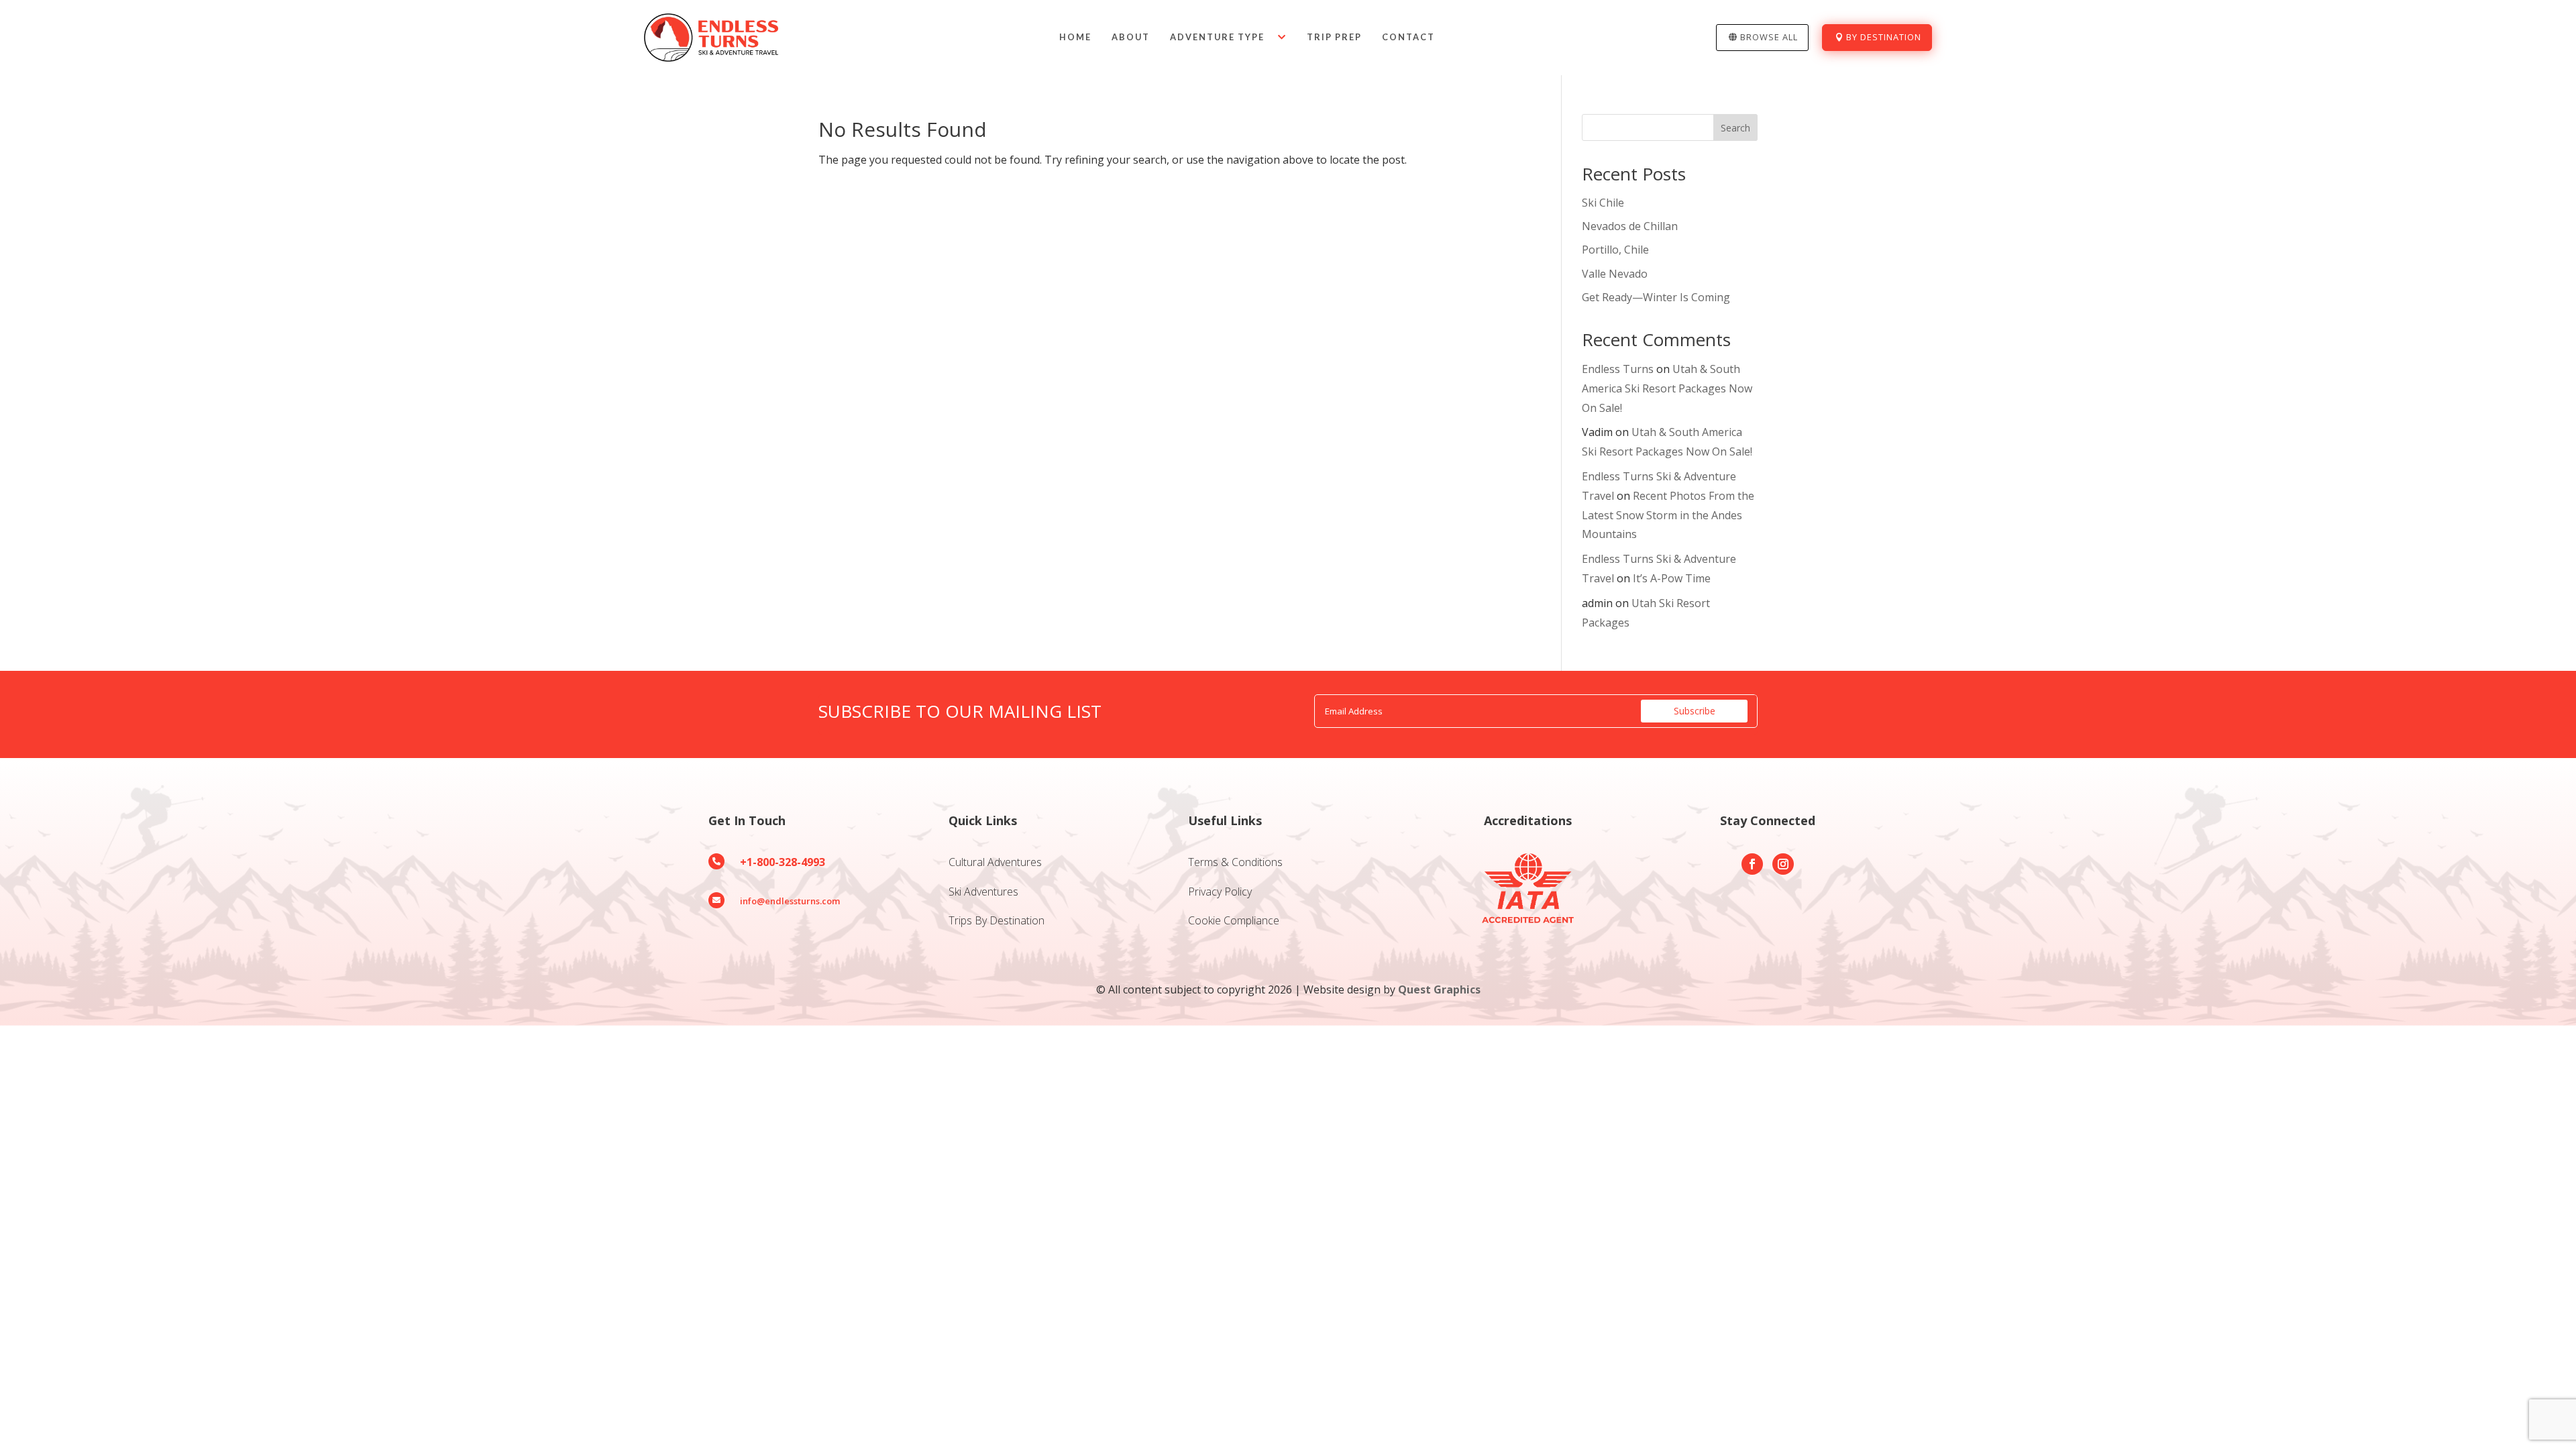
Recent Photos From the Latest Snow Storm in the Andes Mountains (1668, 515)
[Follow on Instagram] (1783, 864)
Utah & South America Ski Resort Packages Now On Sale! (1667, 388)
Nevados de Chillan (1630, 226)
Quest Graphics (1439, 989)
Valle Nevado (1615, 274)
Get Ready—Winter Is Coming (1656, 297)
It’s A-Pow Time (1672, 578)
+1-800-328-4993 (783, 862)
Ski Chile (1603, 203)
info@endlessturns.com (790, 901)
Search (1735, 128)
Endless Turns (1618, 369)
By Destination (1884, 37)
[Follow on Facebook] (1752, 864)
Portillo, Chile (1615, 250)
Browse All (1769, 37)
